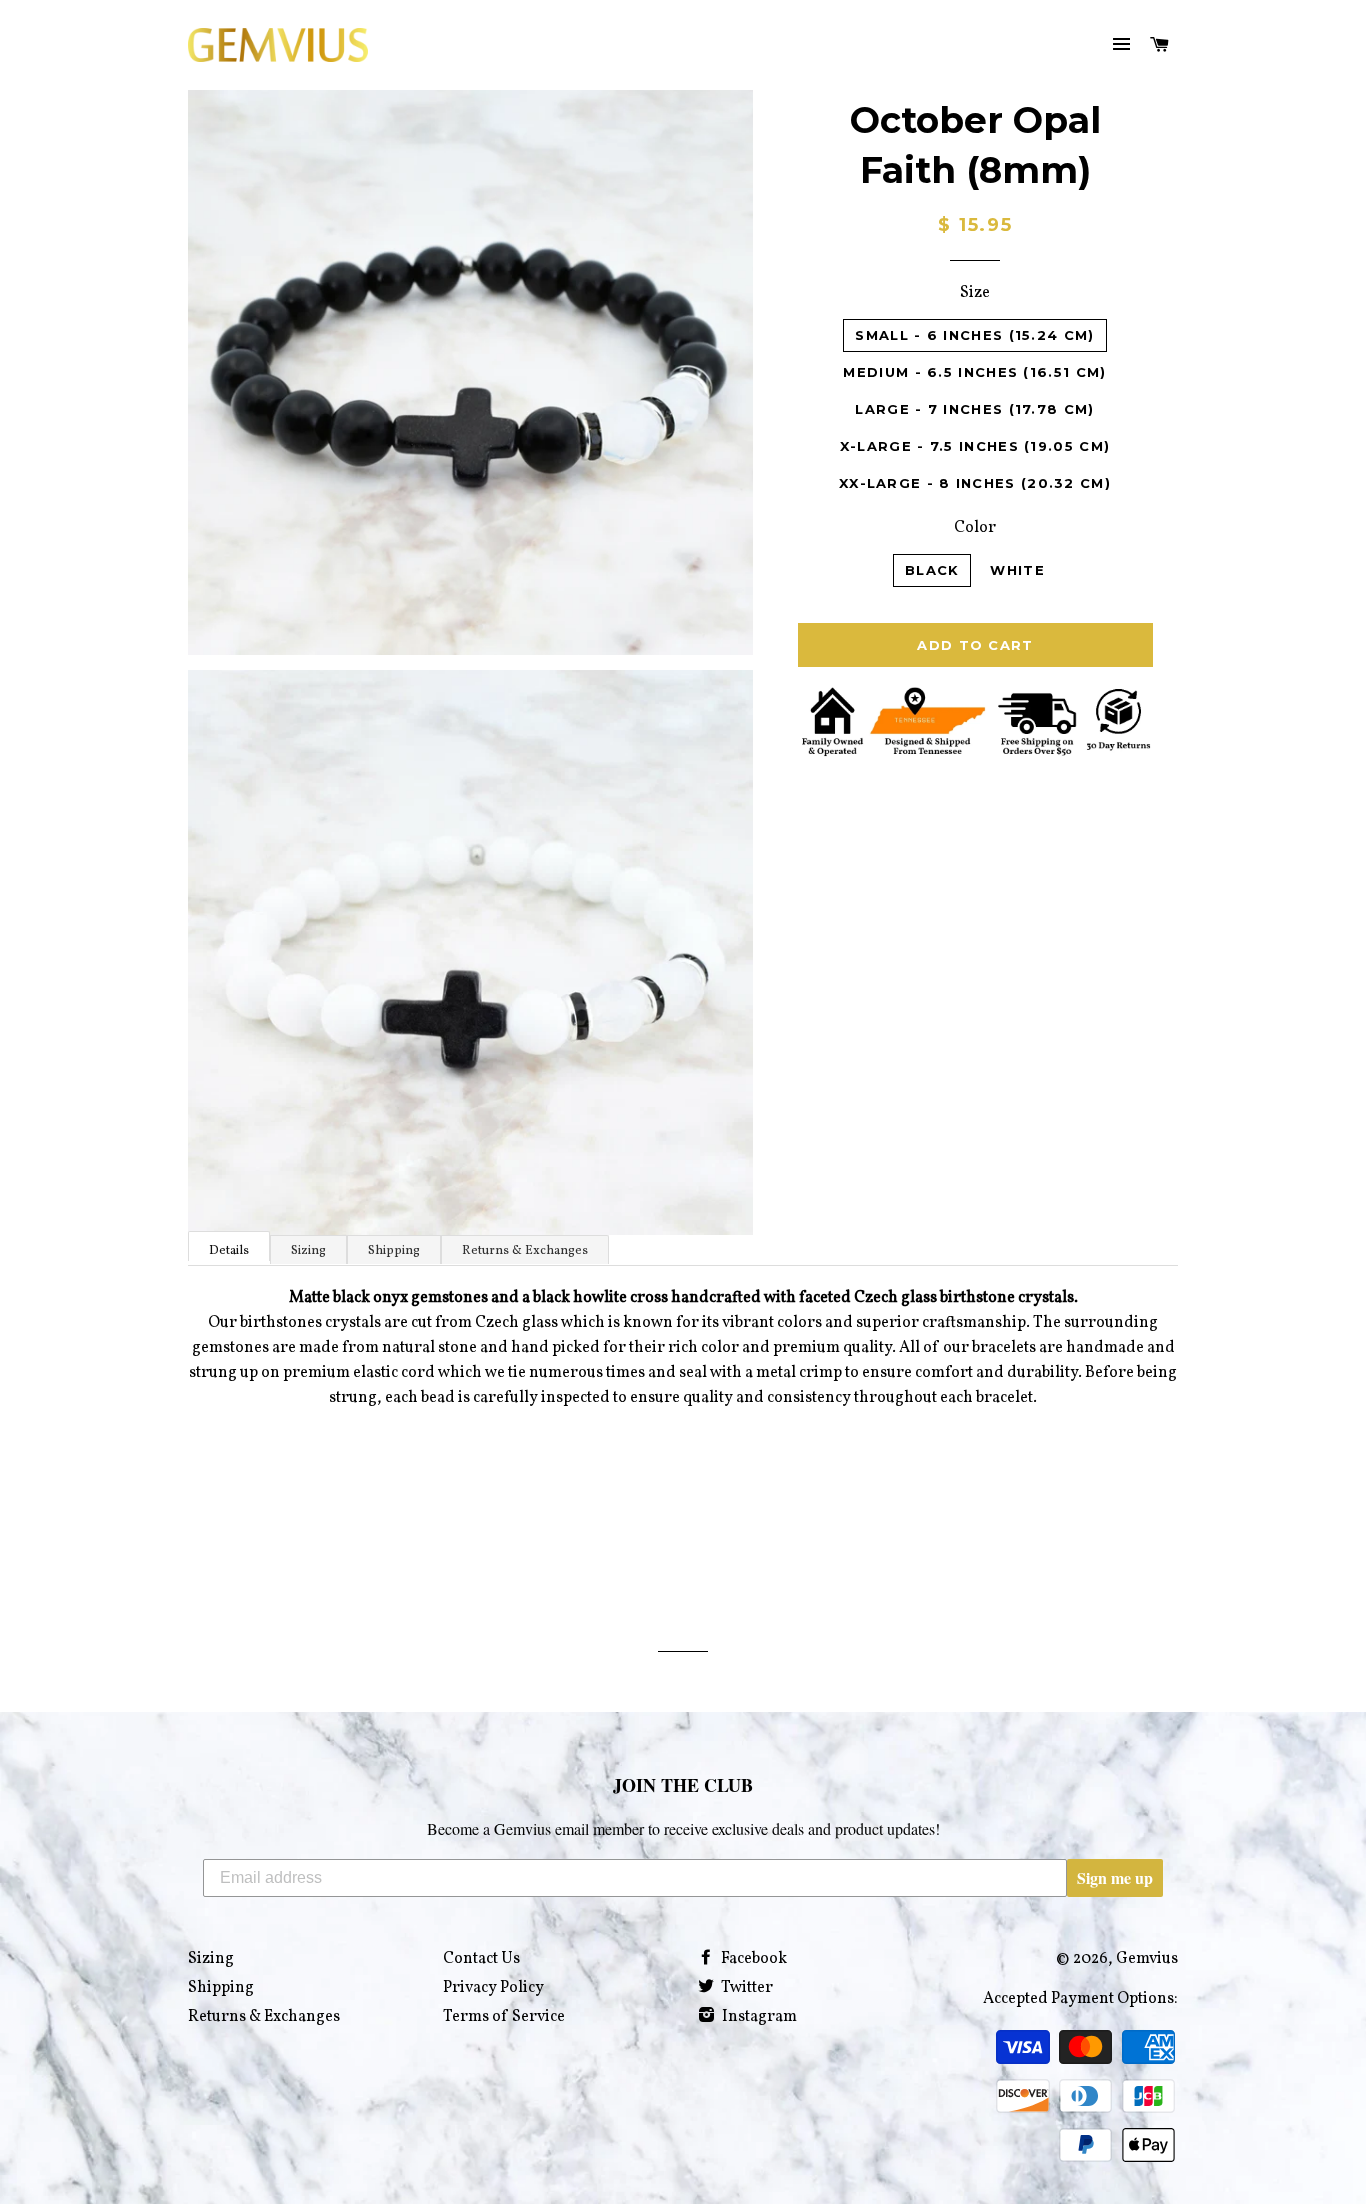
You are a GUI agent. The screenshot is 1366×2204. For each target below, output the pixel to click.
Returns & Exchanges (525, 1251)
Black (932, 570)
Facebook (752, 1959)
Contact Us (481, 1959)
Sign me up (1115, 1877)
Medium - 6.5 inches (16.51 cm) (974, 372)
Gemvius (1147, 1959)
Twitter (745, 1988)
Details (229, 1251)
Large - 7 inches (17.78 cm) (974, 409)
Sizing (308, 1251)
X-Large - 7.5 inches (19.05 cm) (975, 446)
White (1017, 570)
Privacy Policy (493, 1988)
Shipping (394, 1251)
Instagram (758, 2017)
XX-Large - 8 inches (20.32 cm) (975, 483)
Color (975, 528)
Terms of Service (504, 2017)
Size (975, 293)
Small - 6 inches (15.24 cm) (974, 335)
